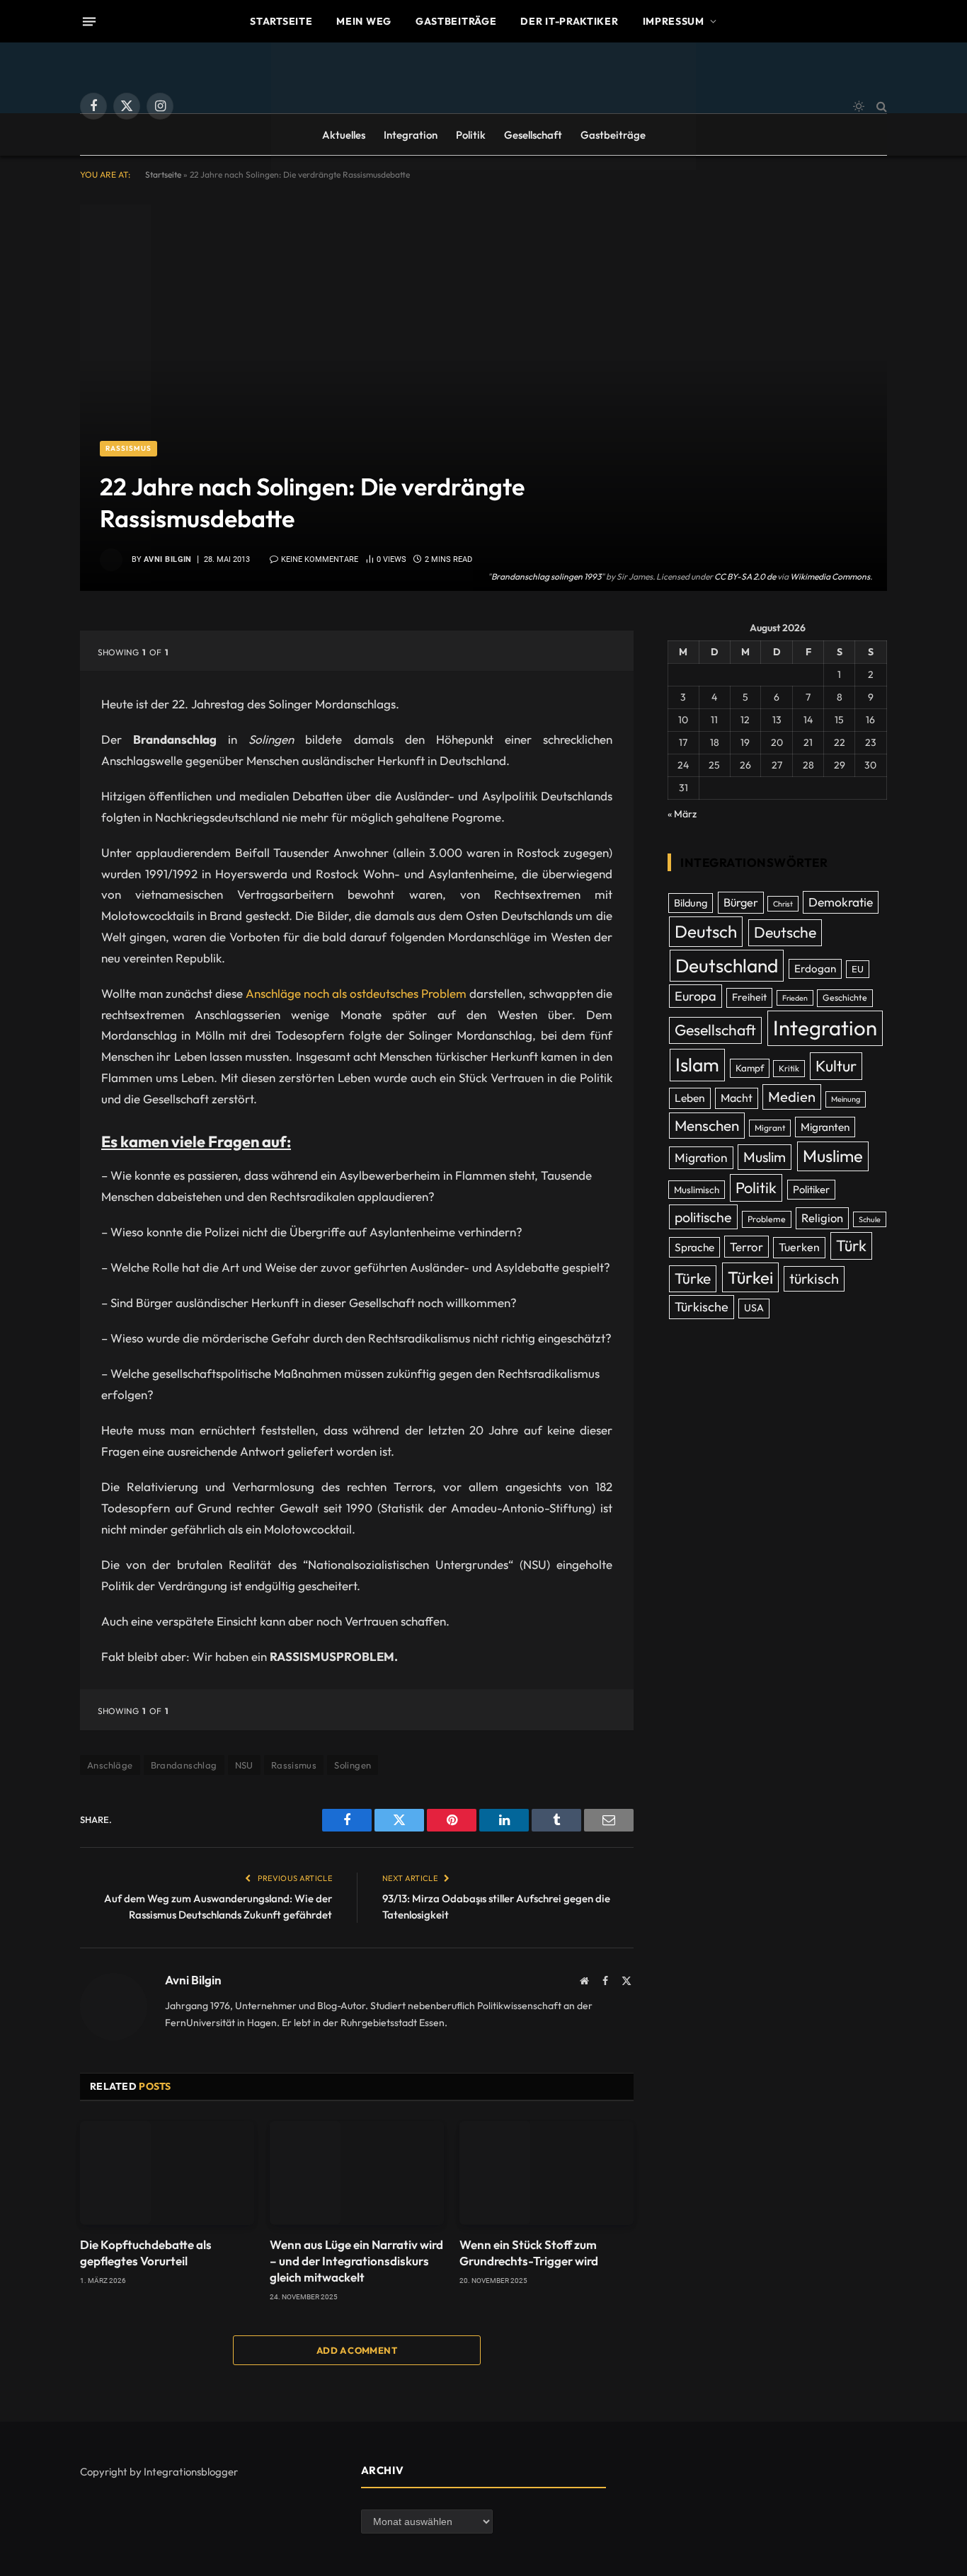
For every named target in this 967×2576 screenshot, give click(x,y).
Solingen (353, 1765)
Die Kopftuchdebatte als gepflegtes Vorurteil (146, 2253)
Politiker (811, 1189)
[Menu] (89, 21)
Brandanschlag (184, 1765)
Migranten (825, 1127)
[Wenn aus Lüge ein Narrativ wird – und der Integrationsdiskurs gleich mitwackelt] (357, 2173)
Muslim (765, 1157)
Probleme (767, 1219)
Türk (851, 1246)
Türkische (702, 1307)
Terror (746, 1247)
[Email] (30, 822)
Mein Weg (364, 21)
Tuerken (799, 1247)
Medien (792, 1097)
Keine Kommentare (320, 559)
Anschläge (110, 1765)
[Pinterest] (30, 786)
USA (754, 1308)
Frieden (795, 998)
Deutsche (785, 932)
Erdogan (815, 968)
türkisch (814, 1278)
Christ (783, 904)
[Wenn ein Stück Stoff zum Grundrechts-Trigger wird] (547, 2173)
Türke (693, 1278)
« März (682, 814)
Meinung (846, 1099)
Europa (696, 996)
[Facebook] (30, 677)
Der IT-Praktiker (569, 21)
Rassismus (128, 448)
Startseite (281, 21)
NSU (244, 1765)
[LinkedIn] (30, 749)
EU (858, 969)
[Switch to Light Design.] (859, 106)
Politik (471, 135)
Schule (870, 1219)
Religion (822, 1218)
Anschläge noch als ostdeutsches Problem (356, 993)
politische (703, 1217)
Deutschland (727, 966)
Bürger (741, 902)
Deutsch (706, 931)
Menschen (707, 1125)
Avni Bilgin (168, 559)
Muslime (833, 1156)
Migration (701, 1158)
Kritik (789, 1068)
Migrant (770, 1128)
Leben (690, 1098)
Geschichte (845, 997)
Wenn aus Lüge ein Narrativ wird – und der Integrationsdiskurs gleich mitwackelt (356, 2261)
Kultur (836, 1066)
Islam (697, 1064)
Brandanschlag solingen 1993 (546, 576)
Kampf (750, 1068)
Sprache (694, 1247)
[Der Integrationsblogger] (483, 106)
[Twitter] (30, 713)
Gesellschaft (533, 135)
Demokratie (841, 902)
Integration (411, 135)
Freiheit (749, 997)
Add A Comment (357, 2350)
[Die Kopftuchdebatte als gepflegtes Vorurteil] (167, 2173)
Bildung (691, 903)
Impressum (674, 21)
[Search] (880, 107)
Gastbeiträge (456, 21)
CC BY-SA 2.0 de (745, 576)
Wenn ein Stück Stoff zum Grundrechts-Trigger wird (529, 2253)
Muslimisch (697, 1190)
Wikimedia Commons (830, 576)
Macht (737, 1098)
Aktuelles (344, 135)
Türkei (750, 1277)
